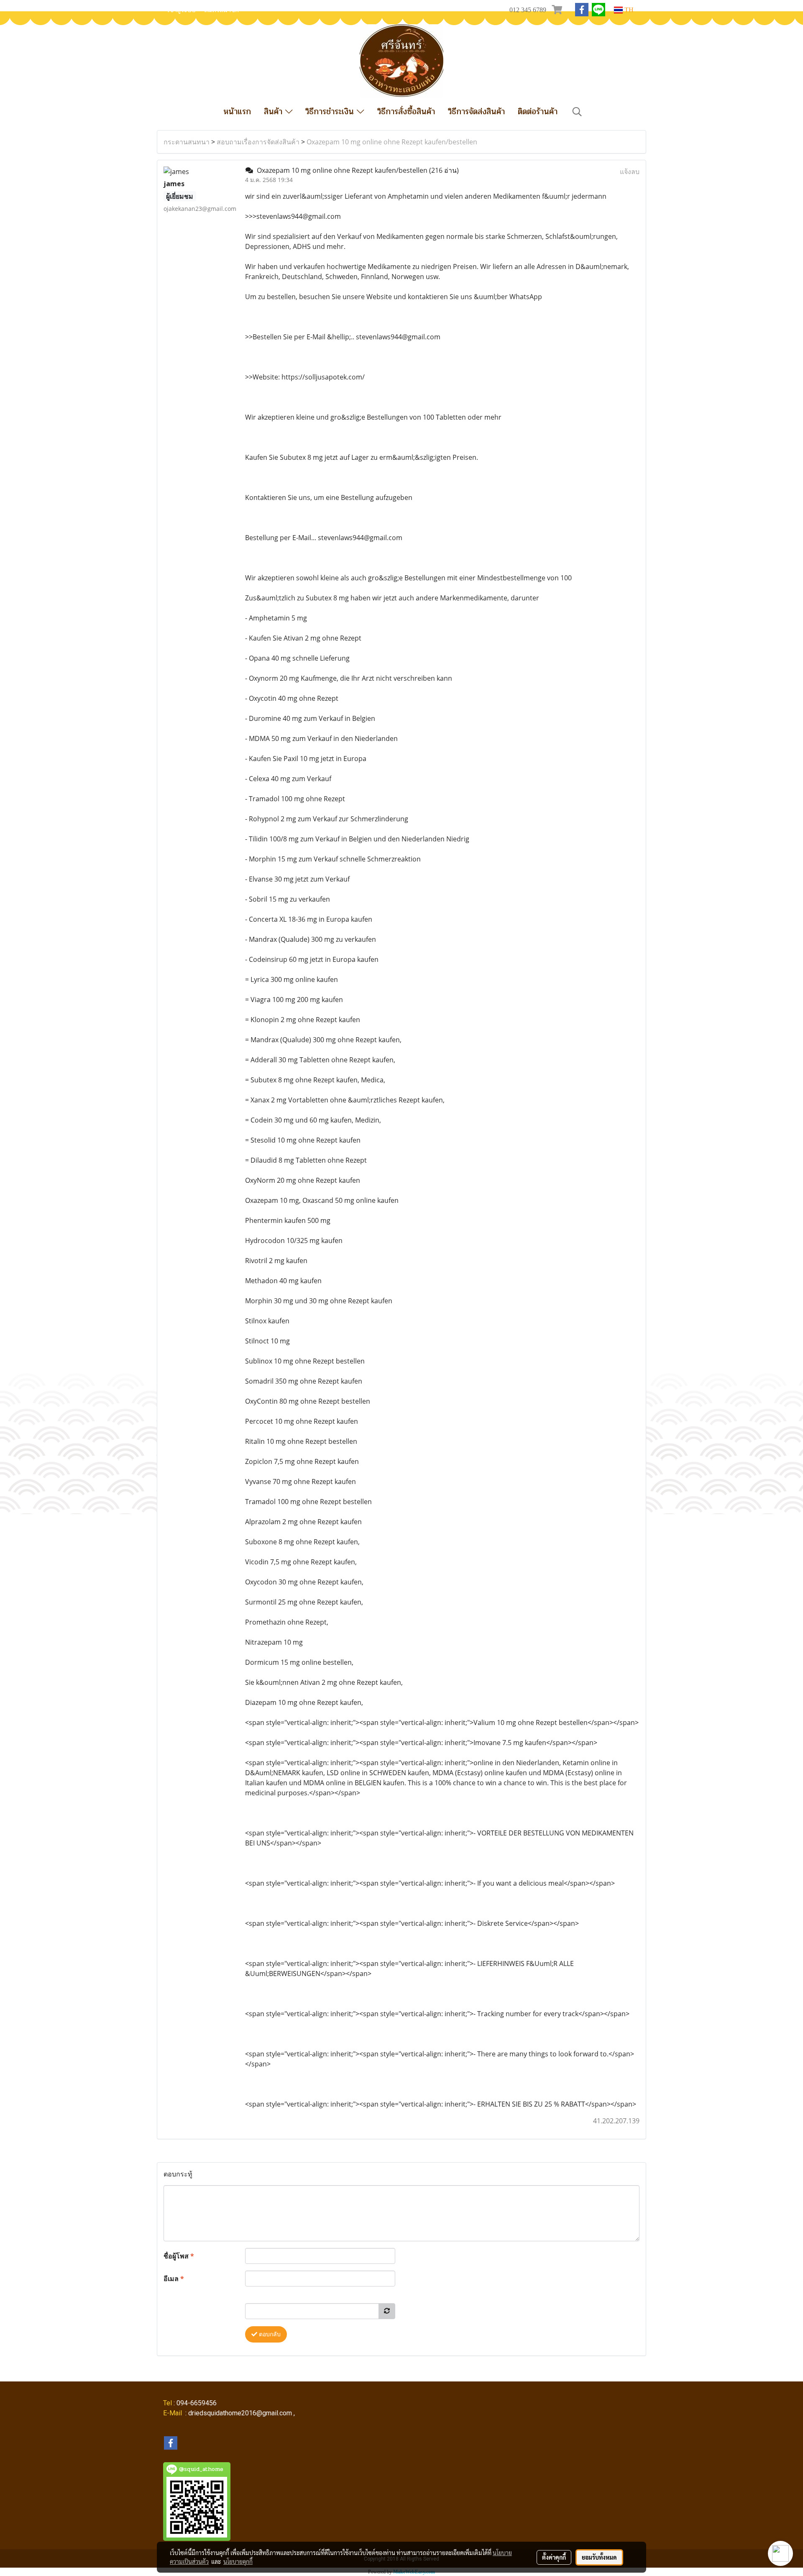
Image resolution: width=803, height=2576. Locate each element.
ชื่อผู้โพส (179, 2256)
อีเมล (174, 2279)
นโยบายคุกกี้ (238, 2561)
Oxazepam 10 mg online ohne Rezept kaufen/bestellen (392, 142)
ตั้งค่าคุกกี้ (554, 2557)
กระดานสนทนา (187, 142)
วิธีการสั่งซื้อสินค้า (406, 111)
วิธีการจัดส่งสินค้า (476, 111)
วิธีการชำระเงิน (331, 111)
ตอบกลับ (269, 2334)
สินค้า (275, 111)
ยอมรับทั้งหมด (599, 2557)
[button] (577, 112)
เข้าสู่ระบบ (182, 10)
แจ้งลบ (630, 172)
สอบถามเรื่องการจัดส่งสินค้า (258, 142)
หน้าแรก (237, 111)
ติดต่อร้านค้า (538, 111)
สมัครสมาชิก (221, 10)
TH (628, 10)
